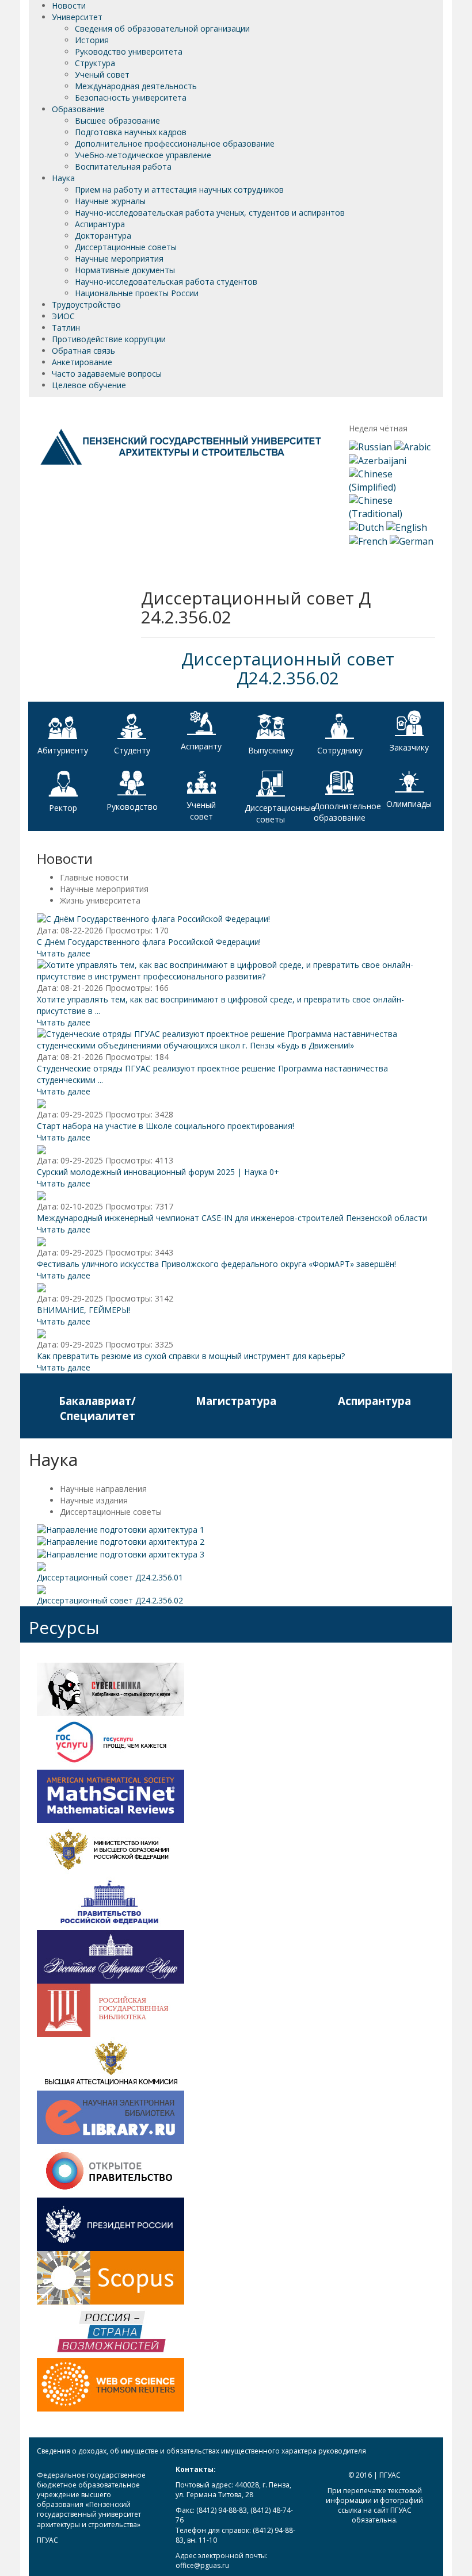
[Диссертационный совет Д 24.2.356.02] (41, 1589)
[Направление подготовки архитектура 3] (121, 1553)
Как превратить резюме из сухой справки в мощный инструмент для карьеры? (191, 1356)
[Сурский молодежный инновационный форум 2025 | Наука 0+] (41, 1149)
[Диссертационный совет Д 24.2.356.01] (41, 1566)
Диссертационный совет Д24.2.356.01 (110, 1577)
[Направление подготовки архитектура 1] (121, 1529)
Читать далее (64, 953)
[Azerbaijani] (378, 460)
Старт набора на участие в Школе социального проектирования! (165, 1126)
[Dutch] (366, 527)
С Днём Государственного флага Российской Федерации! (149, 942)
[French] (368, 541)
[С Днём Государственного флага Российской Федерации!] (153, 918)
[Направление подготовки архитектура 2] (121, 1541)
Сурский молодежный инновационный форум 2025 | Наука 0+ (158, 1172)
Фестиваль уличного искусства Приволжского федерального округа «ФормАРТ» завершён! (216, 1264)
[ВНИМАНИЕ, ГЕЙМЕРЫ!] (41, 1287)
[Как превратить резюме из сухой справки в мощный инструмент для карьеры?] (41, 1333)
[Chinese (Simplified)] (392, 480)
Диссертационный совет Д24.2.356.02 (288, 668)
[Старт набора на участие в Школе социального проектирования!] (41, 1103)
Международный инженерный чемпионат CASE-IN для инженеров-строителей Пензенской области (232, 1218)
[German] (412, 541)
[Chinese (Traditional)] (392, 506)
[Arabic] (412, 446)
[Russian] (370, 446)
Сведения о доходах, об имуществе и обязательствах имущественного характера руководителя (201, 2451)
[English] (407, 527)
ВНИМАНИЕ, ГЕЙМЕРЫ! (83, 1310)
